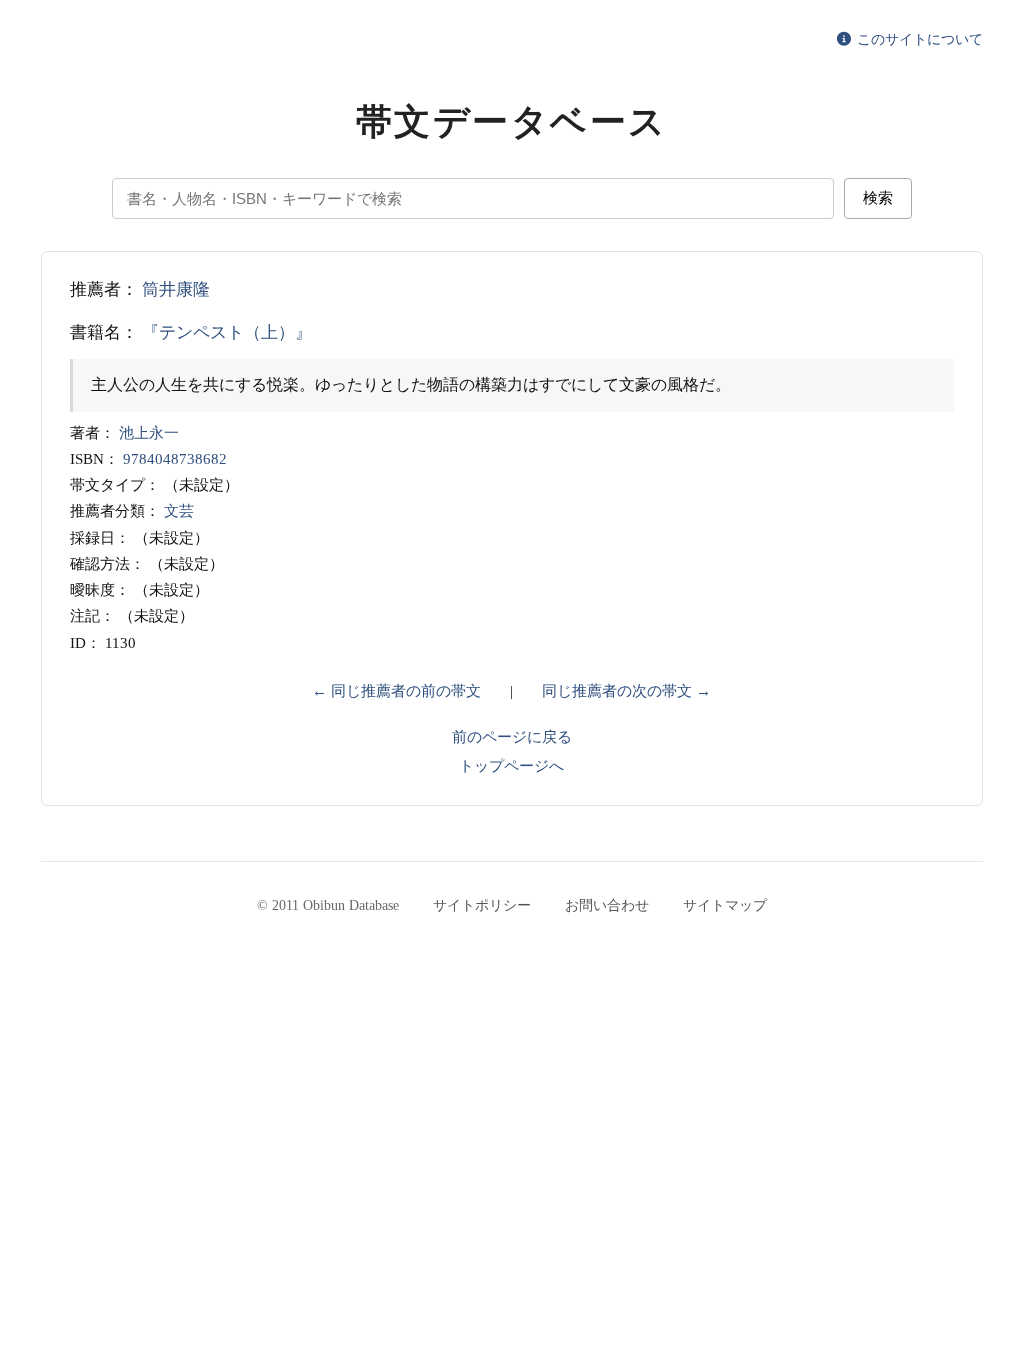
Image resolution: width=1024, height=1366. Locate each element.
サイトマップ (725, 905)
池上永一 (149, 433)
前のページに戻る (512, 737)
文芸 (179, 511)
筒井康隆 (176, 289)
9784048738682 (175, 459)
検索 (878, 197)
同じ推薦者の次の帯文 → (626, 691)
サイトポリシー (482, 905)
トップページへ (511, 766)
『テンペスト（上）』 (227, 332)
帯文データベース (512, 122)
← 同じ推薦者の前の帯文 (396, 691)
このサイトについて (918, 39)
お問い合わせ (607, 905)
